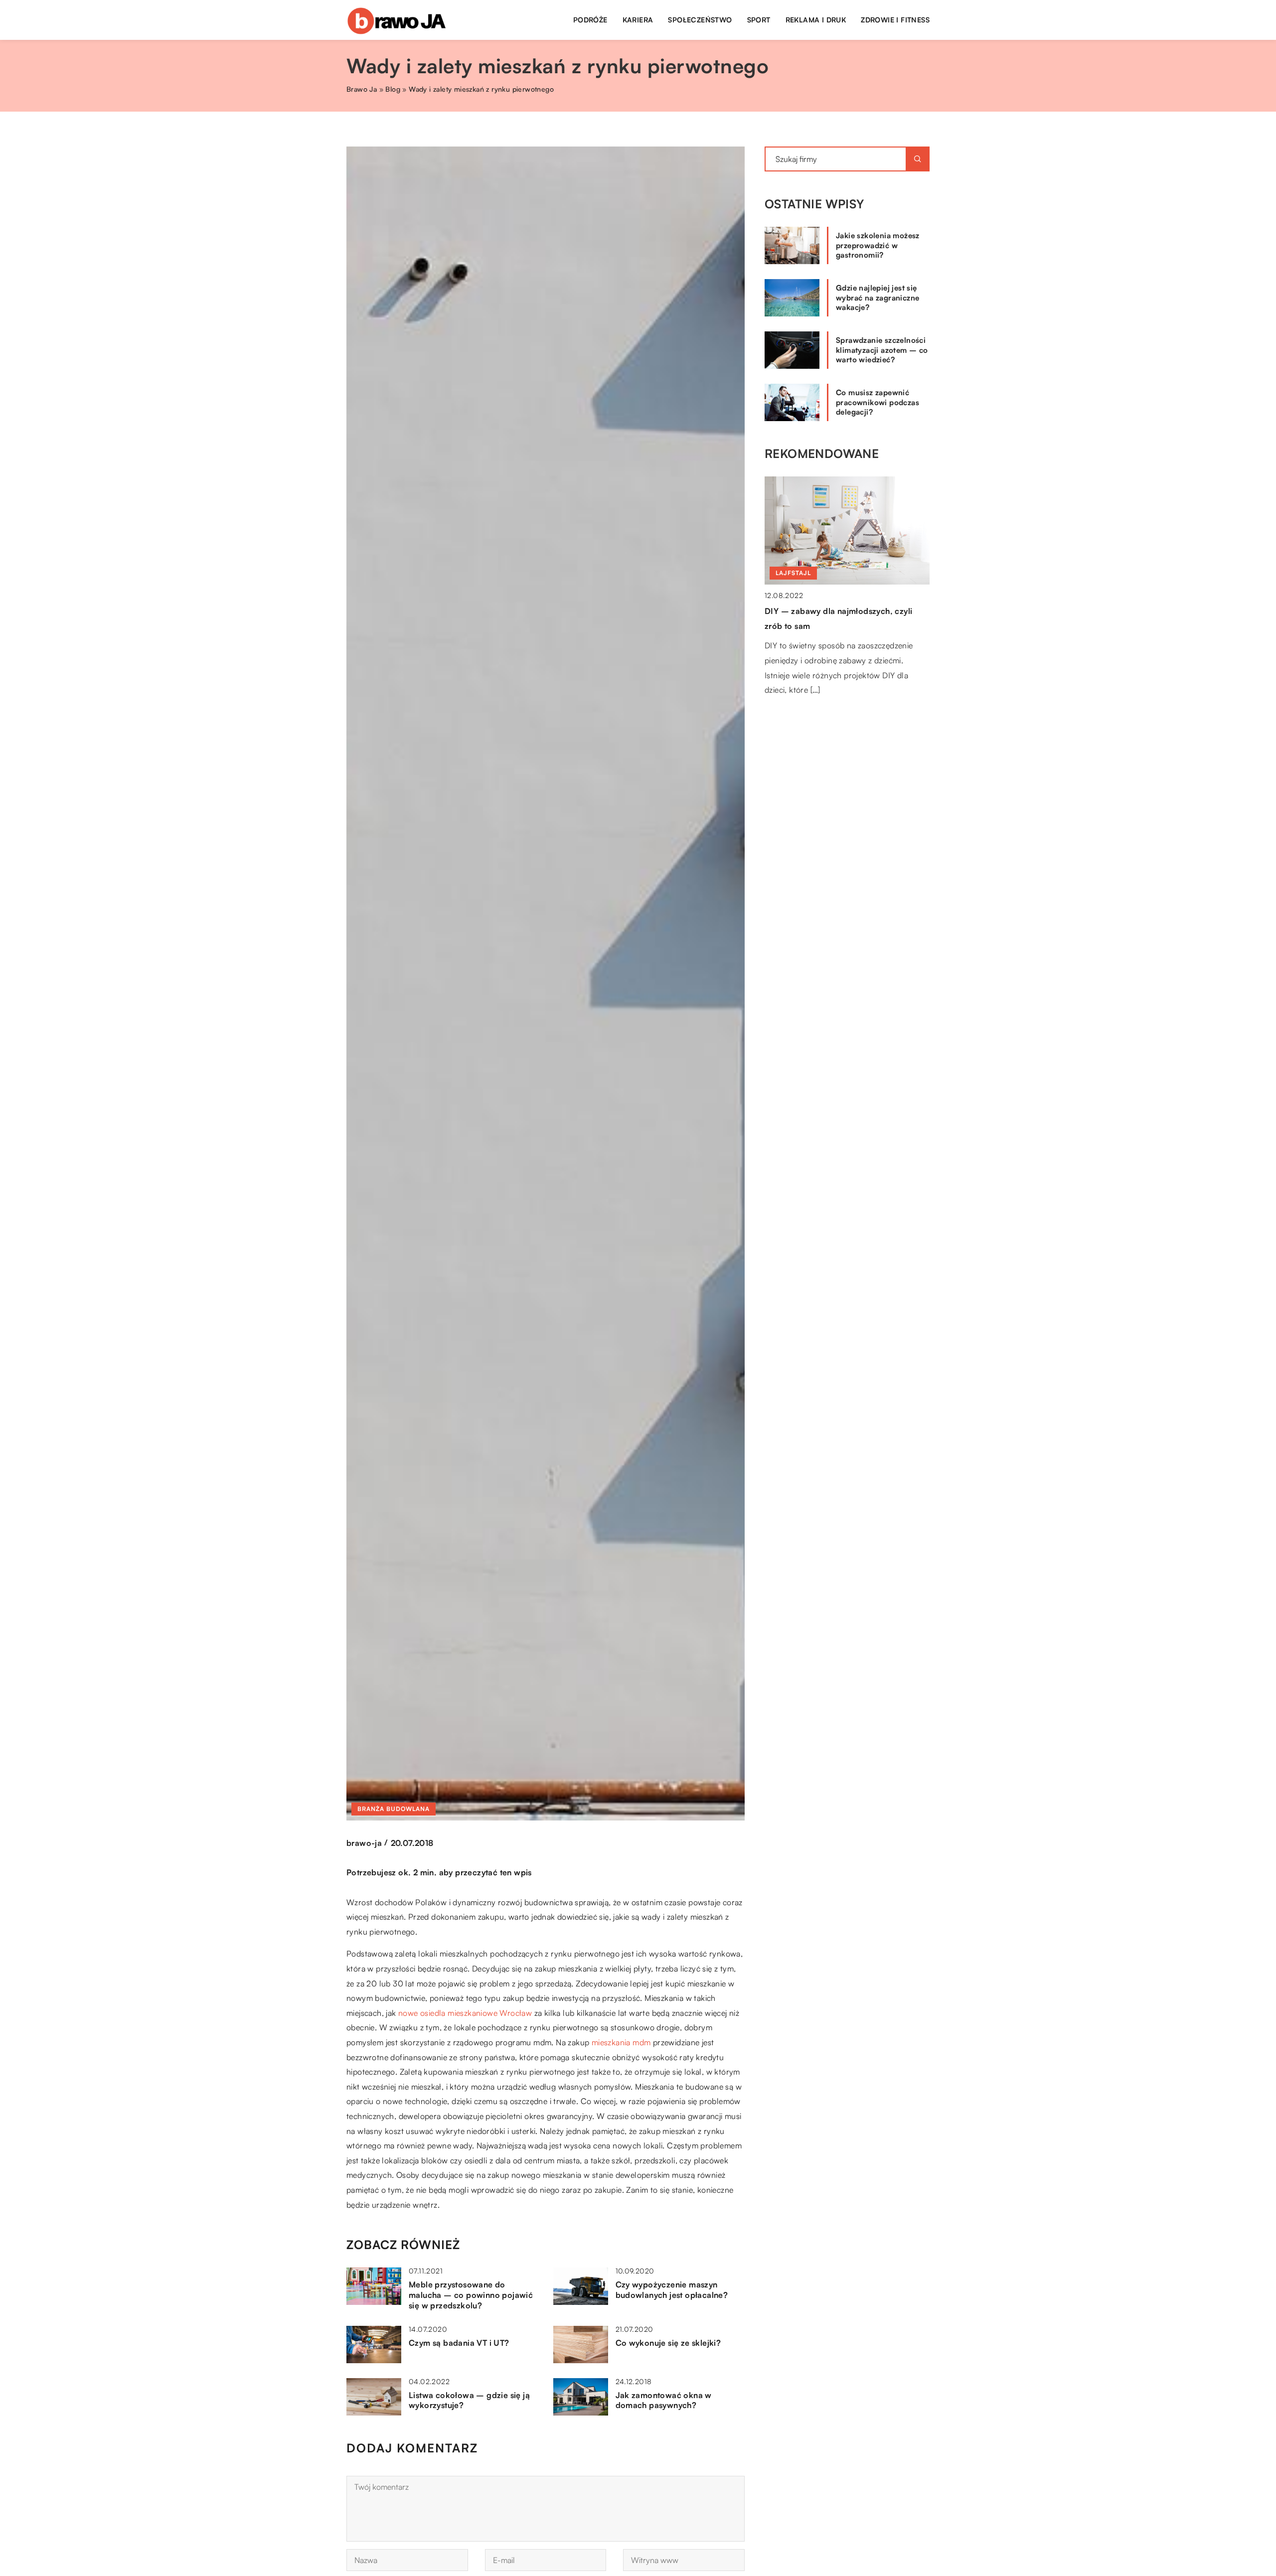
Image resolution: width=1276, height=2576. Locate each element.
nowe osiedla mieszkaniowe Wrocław (465, 2013)
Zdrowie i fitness (895, 20)
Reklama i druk (816, 20)
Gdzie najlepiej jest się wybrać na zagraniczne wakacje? (877, 298)
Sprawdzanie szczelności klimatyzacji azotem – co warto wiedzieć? (882, 350)
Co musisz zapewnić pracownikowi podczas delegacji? (877, 402)
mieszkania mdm (621, 2042)
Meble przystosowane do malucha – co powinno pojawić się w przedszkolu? (471, 2295)
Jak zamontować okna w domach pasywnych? (664, 2400)
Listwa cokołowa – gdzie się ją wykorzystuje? (469, 2400)
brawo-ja (364, 1843)
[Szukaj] (918, 159)
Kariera (638, 20)
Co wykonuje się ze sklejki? (668, 2343)
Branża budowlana (394, 1809)
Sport (759, 20)
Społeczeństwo (700, 20)
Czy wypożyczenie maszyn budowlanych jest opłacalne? (672, 2290)
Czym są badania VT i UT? (459, 2343)
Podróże (590, 20)
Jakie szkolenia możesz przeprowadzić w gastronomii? (878, 245)
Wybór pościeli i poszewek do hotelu (836, 611)
